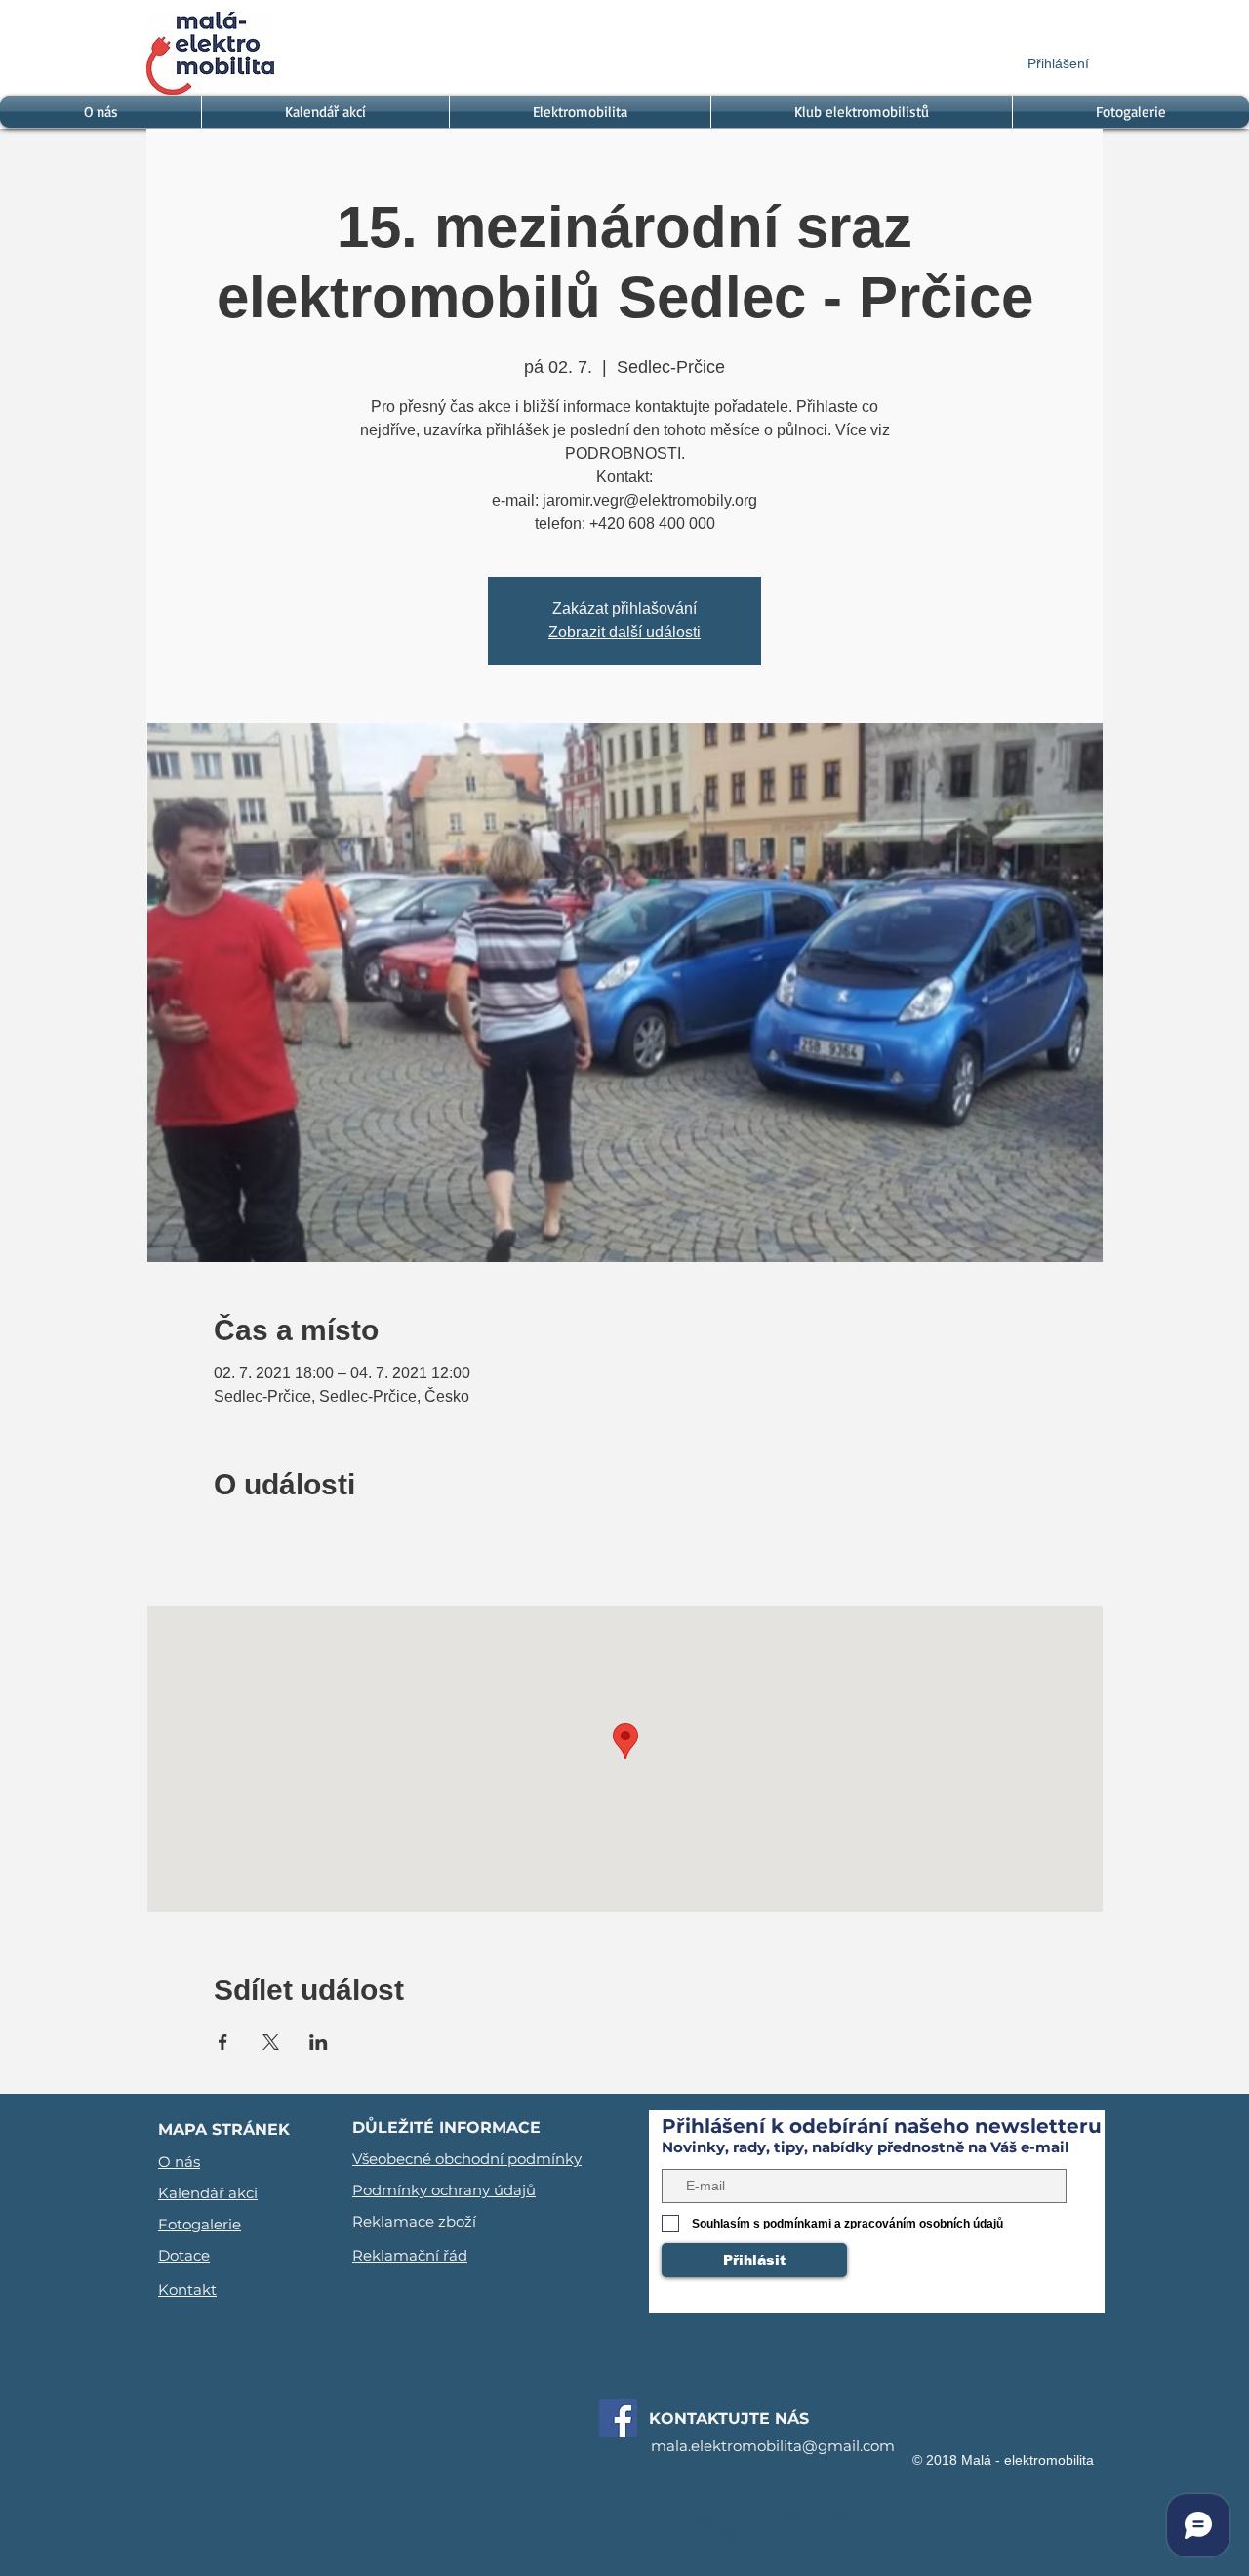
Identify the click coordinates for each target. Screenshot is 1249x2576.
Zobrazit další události (624, 632)
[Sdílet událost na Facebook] (223, 2042)
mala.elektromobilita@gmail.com (773, 2446)
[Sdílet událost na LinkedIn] (319, 2042)
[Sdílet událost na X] (271, 2042)
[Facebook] (618, 2418)
